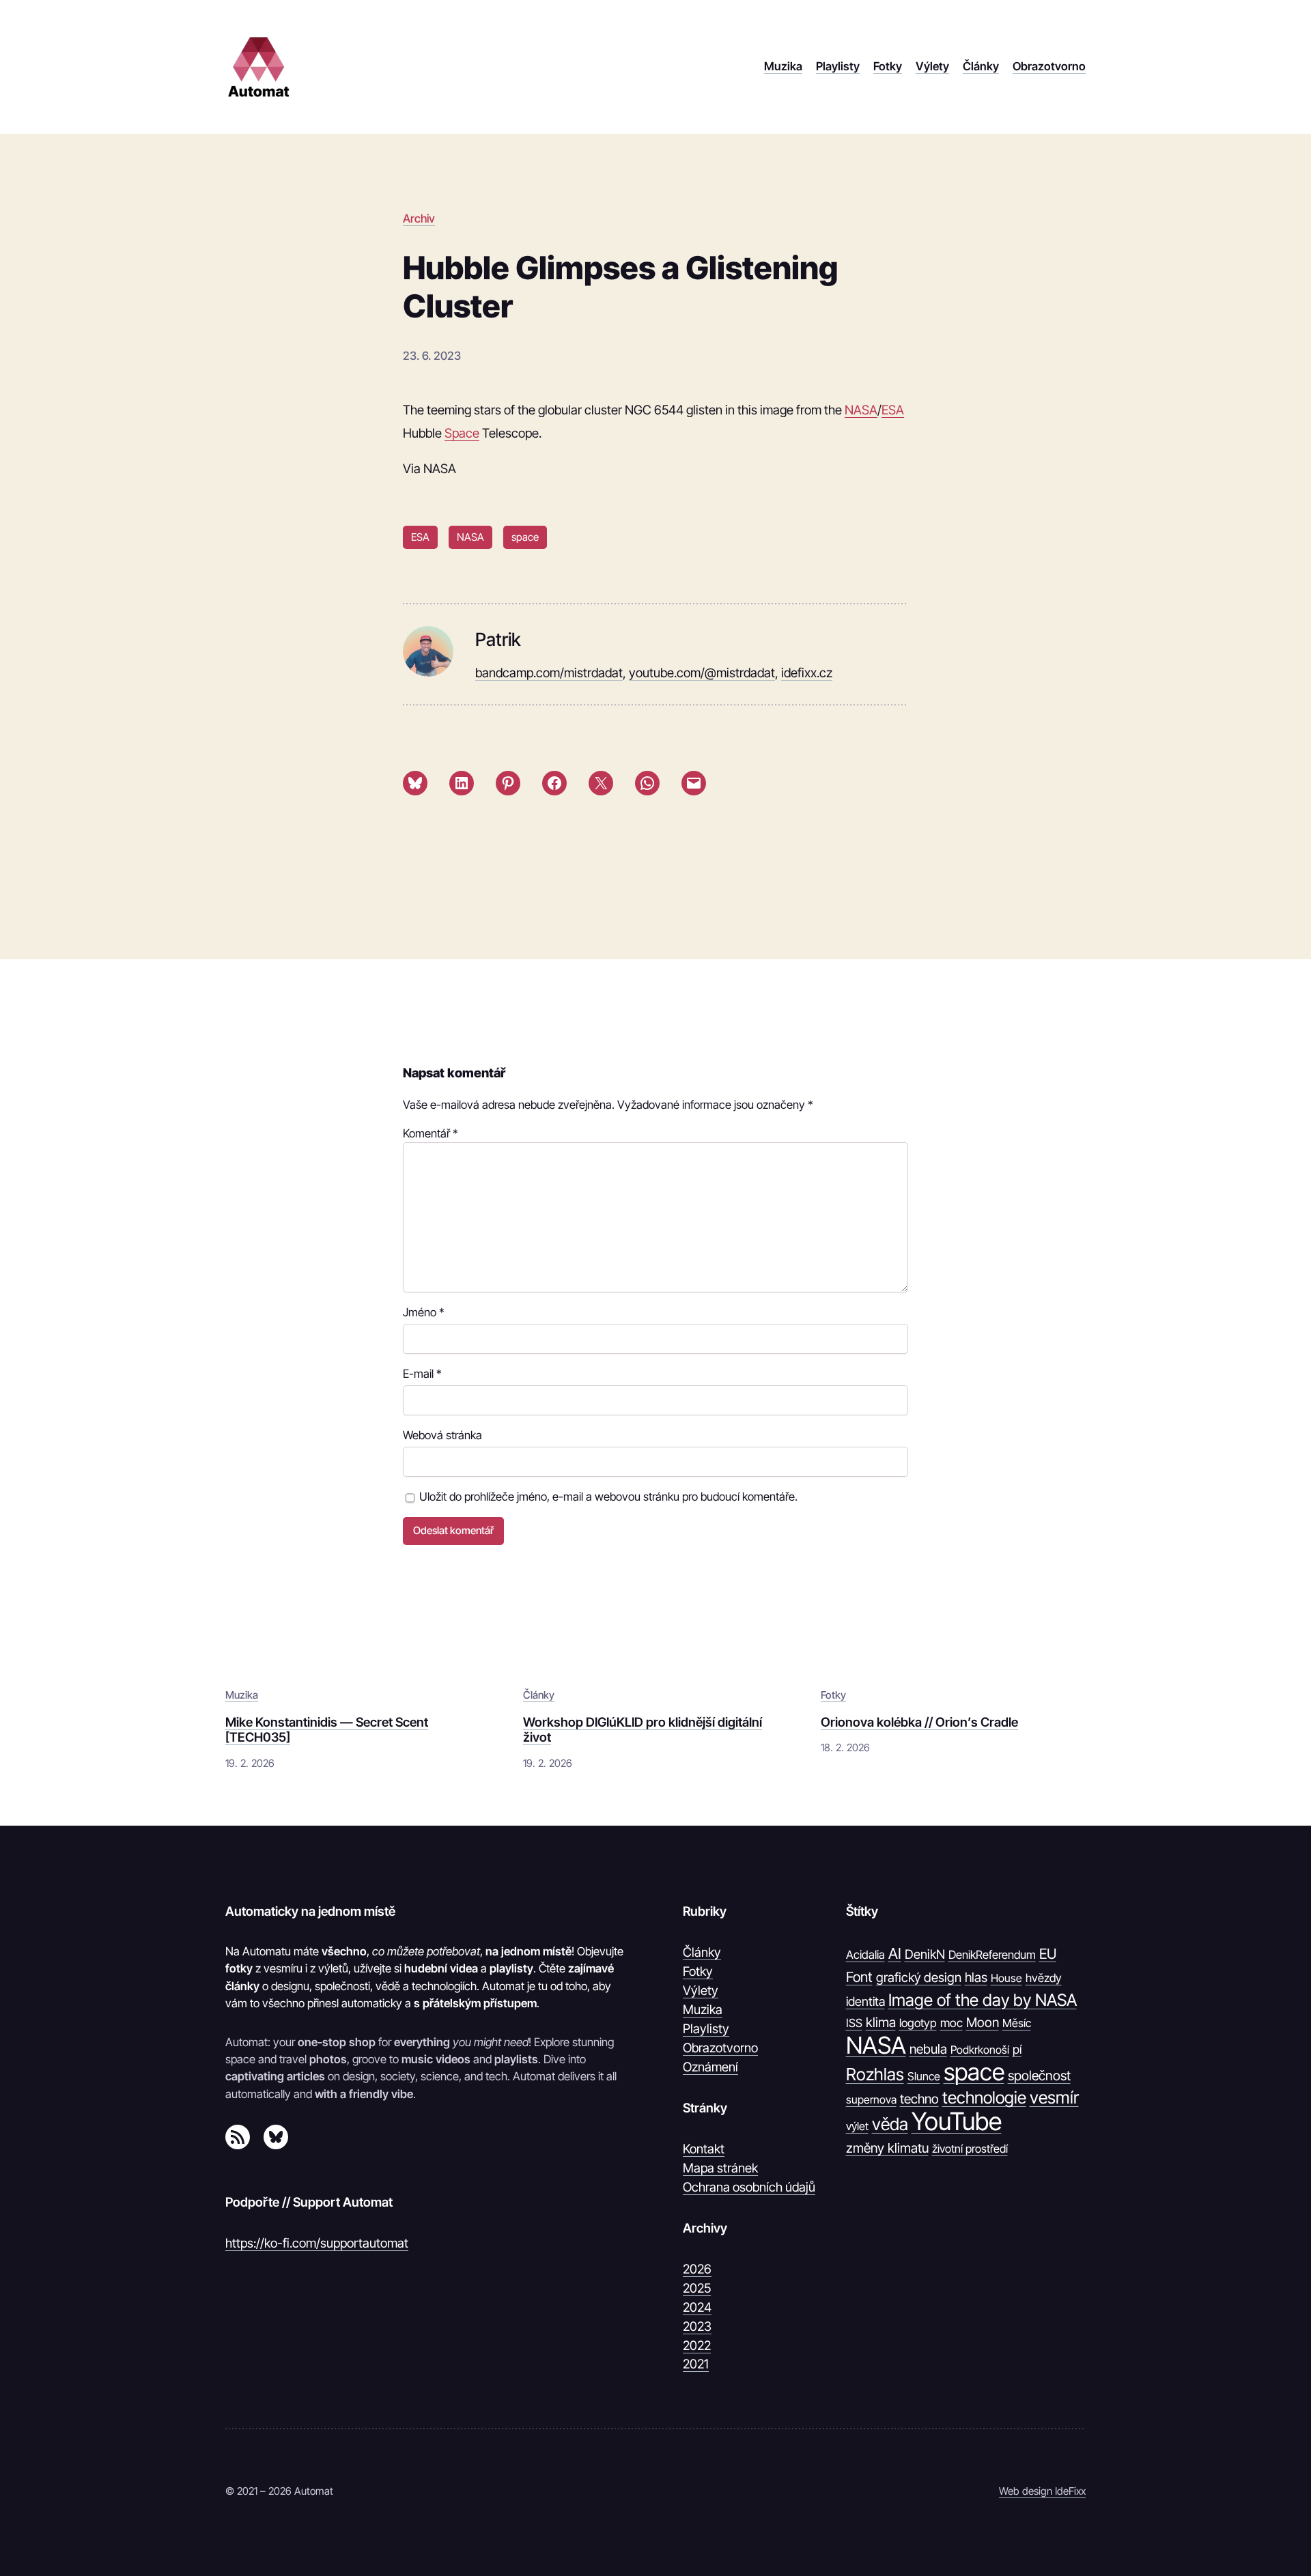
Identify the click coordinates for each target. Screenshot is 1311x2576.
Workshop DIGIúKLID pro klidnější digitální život (643, 1729)
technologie (984, 2097)
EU (1048, 1954)
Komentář (431, 1133)
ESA (893, 410)
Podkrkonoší (980, 2050)
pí (1017, 2049)
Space (462, 433)
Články (539, 1695)
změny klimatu (887, 2148)
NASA (861, 410)
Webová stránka (442, 1435)
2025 (697, 2288)
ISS (854, 2023)
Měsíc (1017, 2023)
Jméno (424, 1312)
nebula (928, 2049)
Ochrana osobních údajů (749, 2187)
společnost (1039, 2076)
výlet (857, 2126)
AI (895, 1953)
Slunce (924, 2076)
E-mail (422, 1374)
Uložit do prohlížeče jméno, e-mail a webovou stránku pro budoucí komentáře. (608, 1497)
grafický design (919, 1978)
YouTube (957, 2122)
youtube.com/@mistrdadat (702, 673)
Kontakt (704, 2149)
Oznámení (710, 2067)
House (1006, 1978)
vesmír (1054, 2097)
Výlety (701, 1990)
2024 (697, 2307)
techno (919, 2099)
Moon (983, 2022)
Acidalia (865, 1955)
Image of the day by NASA (983, 2000)
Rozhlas (875, 2074)
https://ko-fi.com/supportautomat (317, 2243)
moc (951, 2023)
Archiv (419, 218)
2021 (696, 2364)
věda (890, 2124)
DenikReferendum (992, 1955)
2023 (697, 2326)
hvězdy (1044, 1978)
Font (859, 1977)
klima (881, 2022)
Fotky (833, 1695)
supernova (871, 2099)
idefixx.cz (807, 673)
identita (865, 2001)
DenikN (925, 1954)
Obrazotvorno (720, 2048)
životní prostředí (970, 2149)
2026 (697, 2269)
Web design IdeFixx (1042, 2491)
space (525, 537)
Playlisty (706, 2028)
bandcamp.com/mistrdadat (549, 673)
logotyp (918, 2023)
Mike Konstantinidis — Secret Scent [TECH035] (327, 1729)
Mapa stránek (720, 2168)
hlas (976, 1977)
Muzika (242, 1695)
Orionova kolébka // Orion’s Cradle (919, 1722)
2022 (697, 2345)
